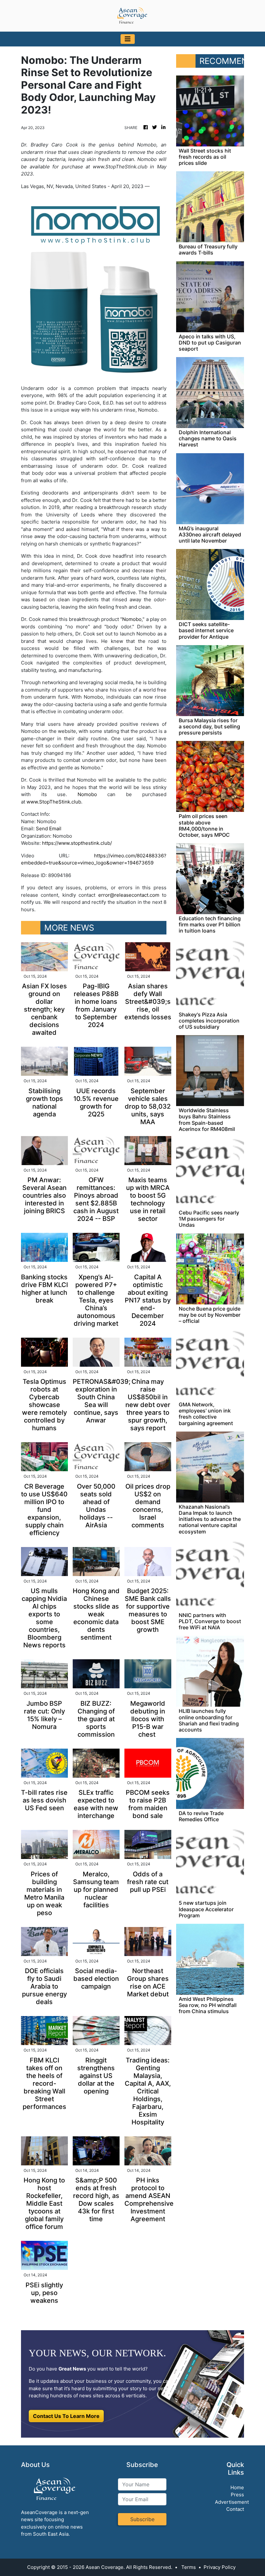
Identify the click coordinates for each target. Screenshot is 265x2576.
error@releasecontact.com (129, 895)
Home (237, 2487)
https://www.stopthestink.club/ (77, 843)
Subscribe (142, 2519)
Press (237, 2495)
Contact (235, 2509)
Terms (189, 2567)
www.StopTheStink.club (54, 802)
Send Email (49, 829)
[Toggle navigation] (128, 39)
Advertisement (232, 2502)
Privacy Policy (220, 2567)
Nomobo (132, 619)
